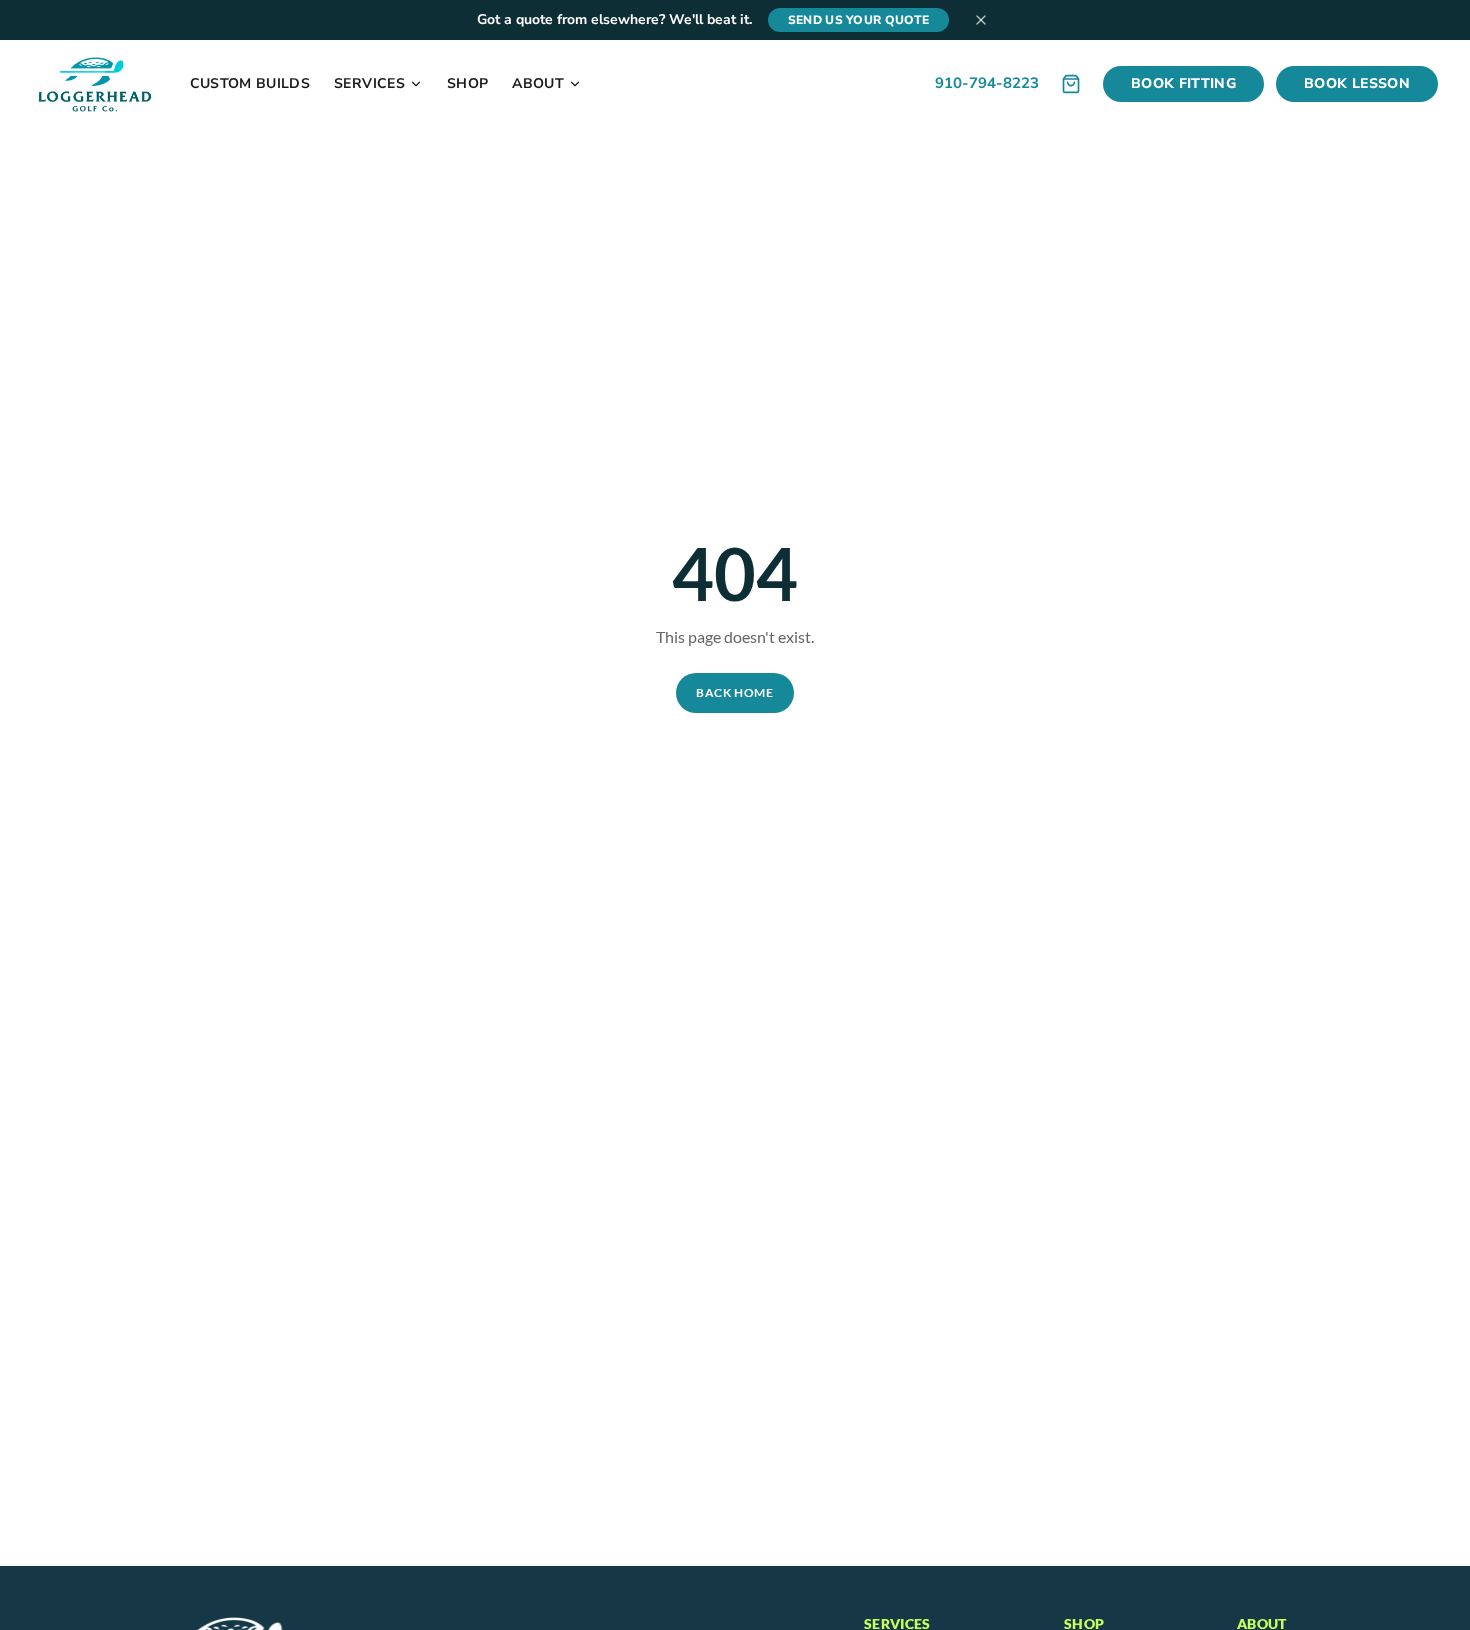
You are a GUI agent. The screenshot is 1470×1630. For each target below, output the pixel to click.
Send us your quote (858, 20)
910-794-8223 (987, 83)
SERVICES (369, 84)
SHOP (467, 83)
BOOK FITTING (1183, 83)
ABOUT (538, 84)
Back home (734, 692)
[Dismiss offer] (981, 20)
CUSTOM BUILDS (250, 83)
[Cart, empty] (1071, 84)
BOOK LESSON (1357, 83)
